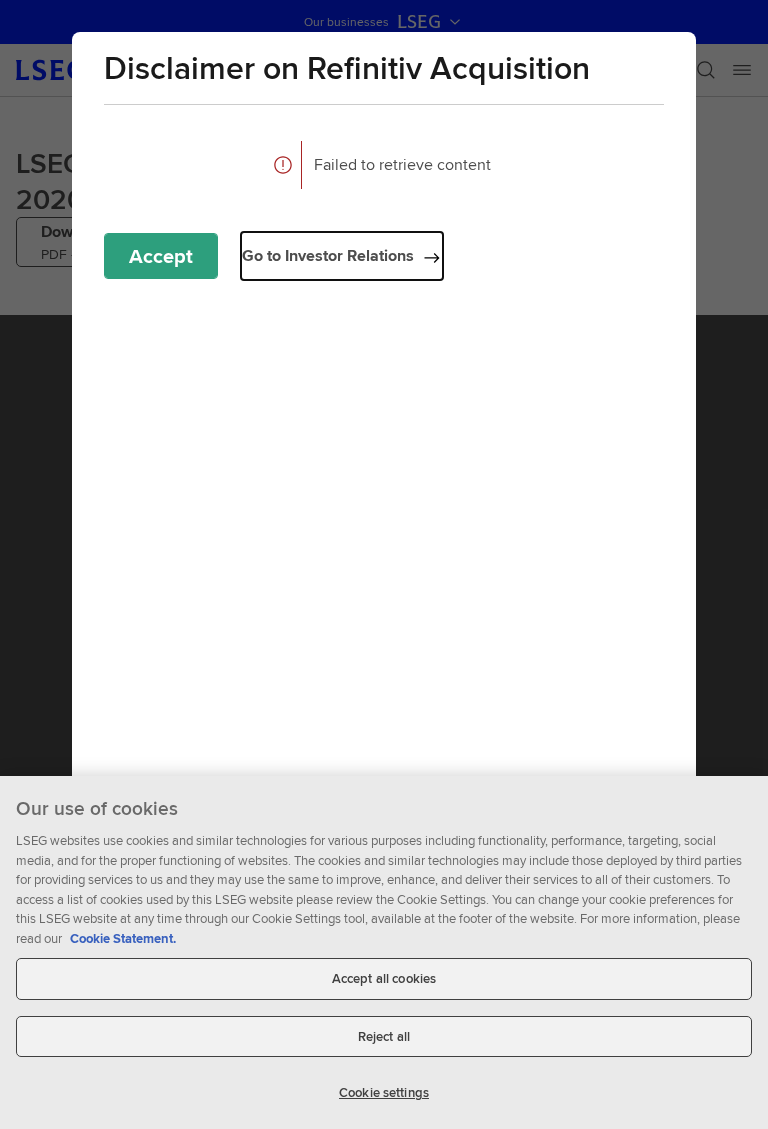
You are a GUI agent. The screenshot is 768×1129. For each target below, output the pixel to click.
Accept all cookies (384, 978)
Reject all (384, 1036)
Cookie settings (384, 1092)
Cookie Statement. (123, 938)
